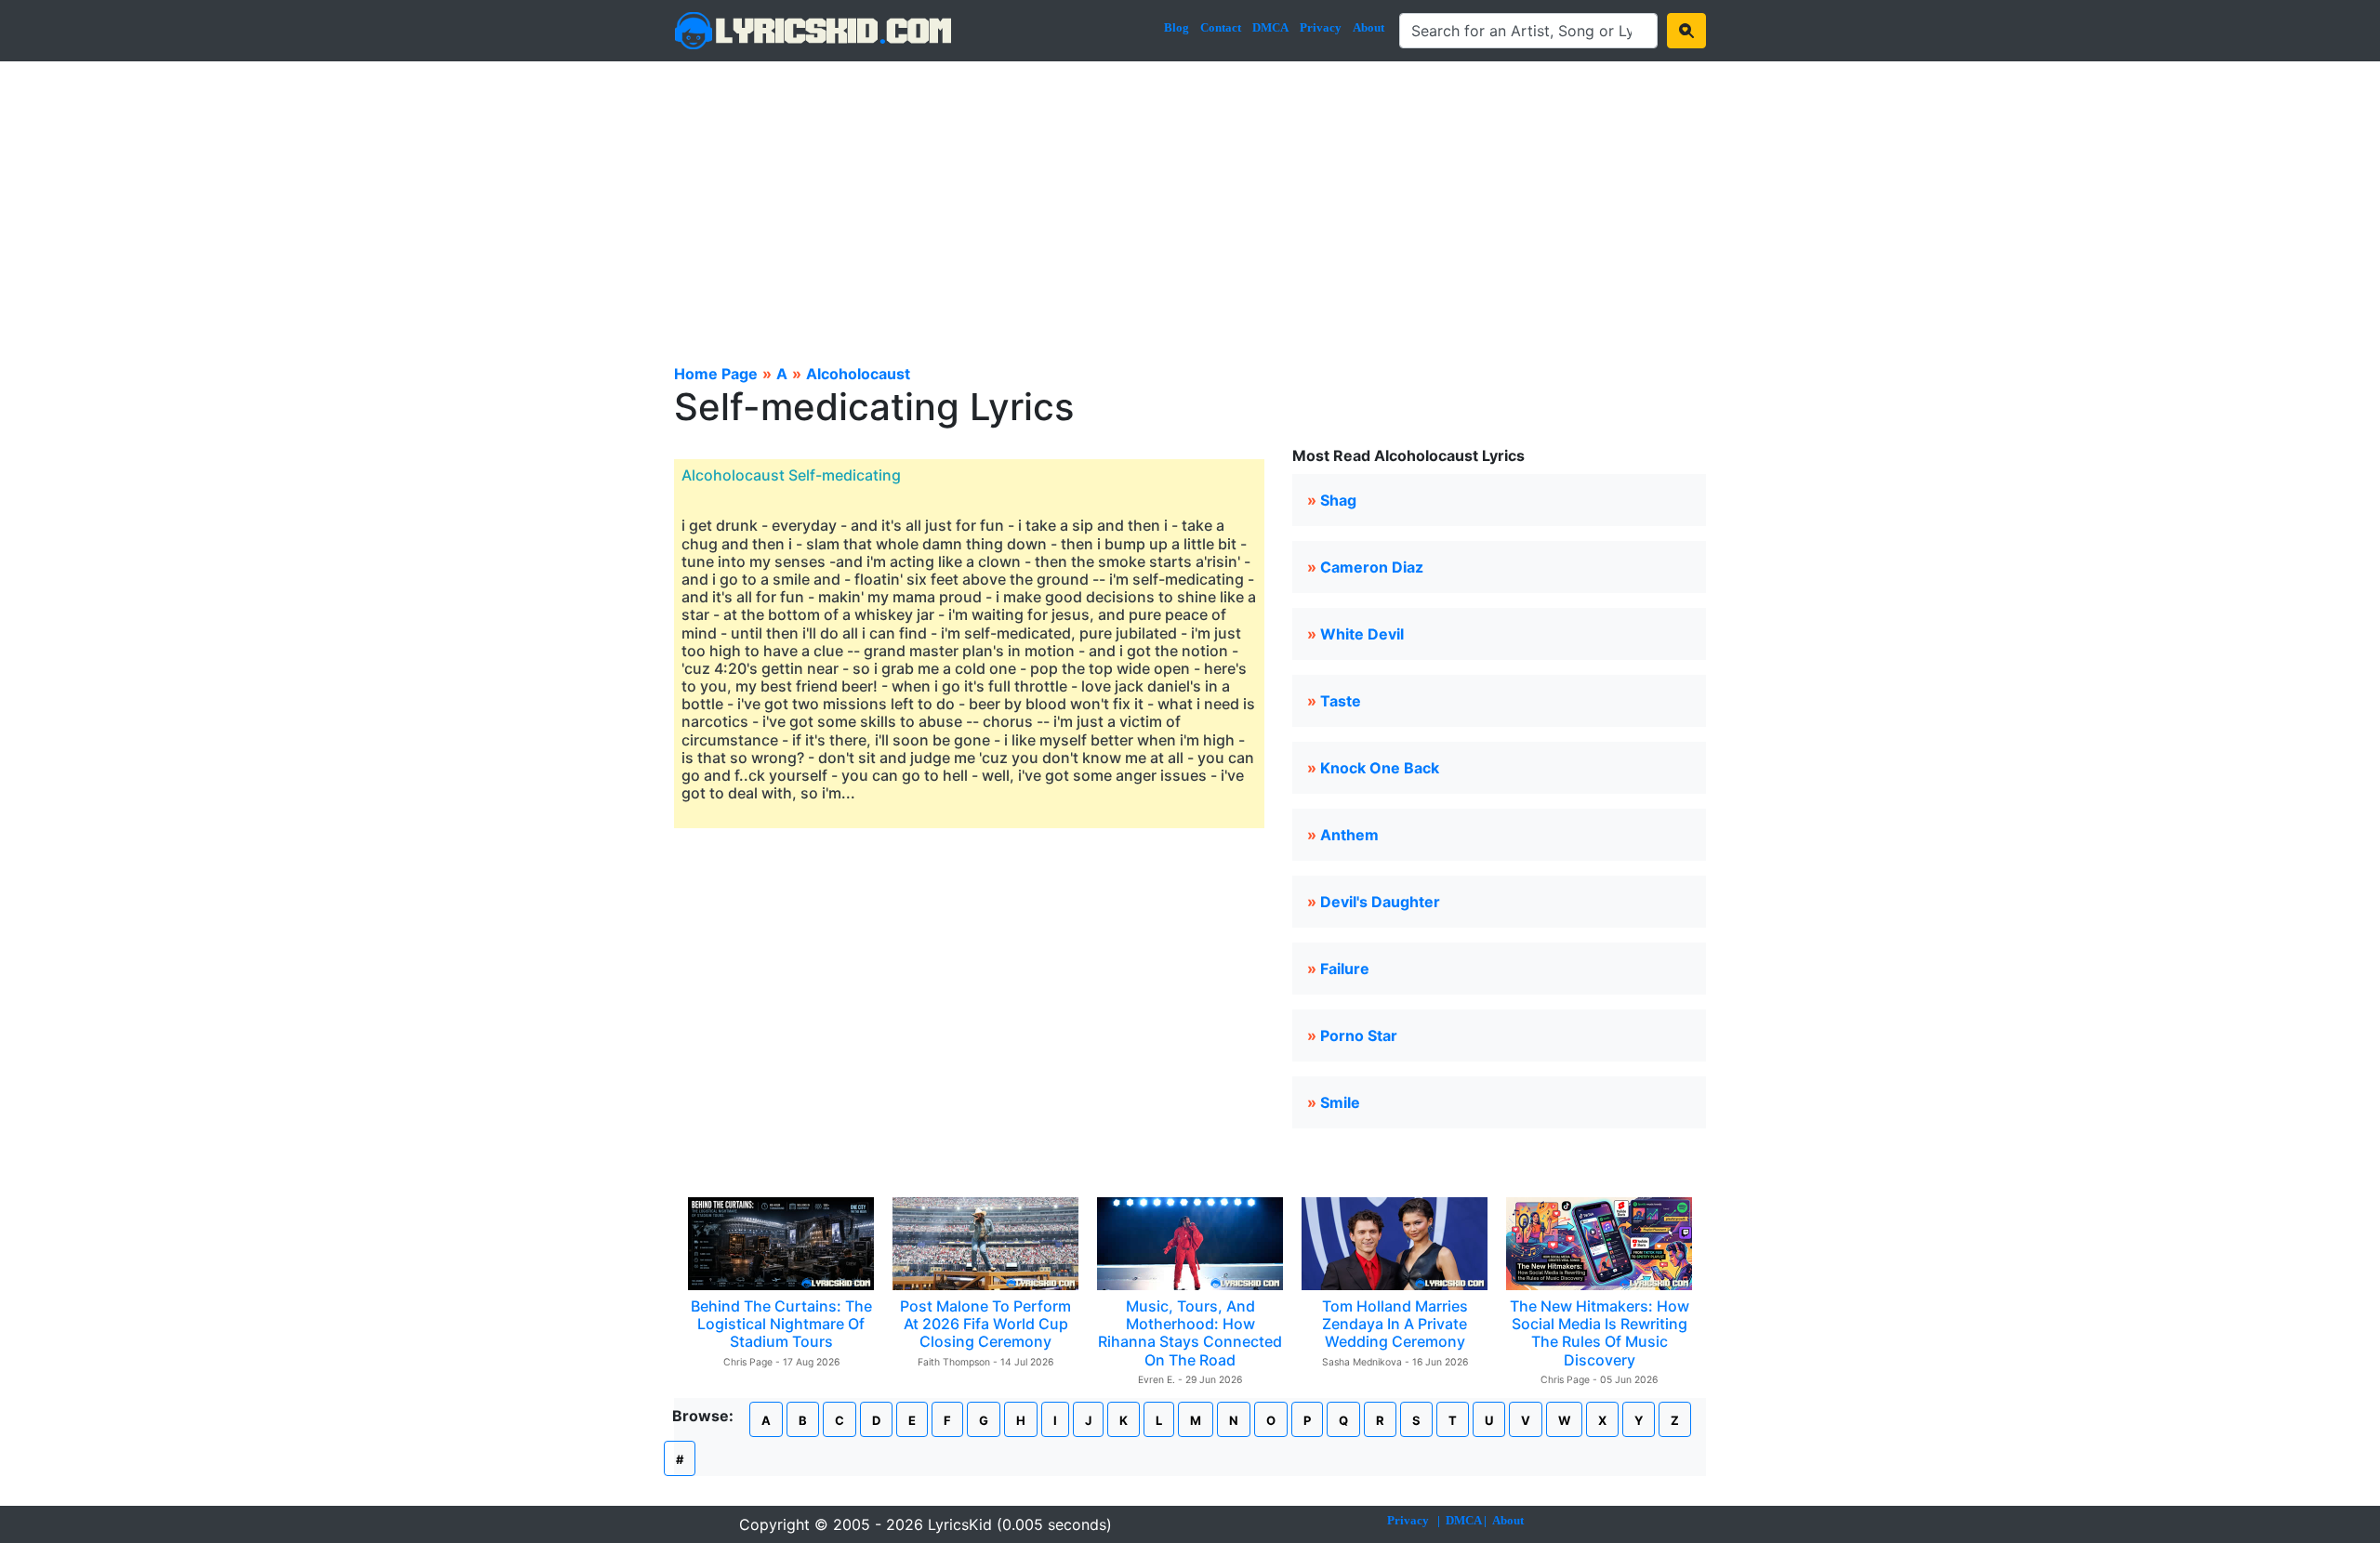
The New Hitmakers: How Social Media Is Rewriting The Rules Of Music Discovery (1600, 1333)
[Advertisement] (1190, 201)
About (1368, 27)
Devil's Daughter (1380, 902)
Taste (1341, 701)
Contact (1221, 27)
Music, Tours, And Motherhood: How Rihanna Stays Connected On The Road (1190, 1333)
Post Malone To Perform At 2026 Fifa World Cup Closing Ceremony (985, 1324)
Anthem (1349, 835)
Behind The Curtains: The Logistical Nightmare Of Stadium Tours (781, 1324)
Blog (1177, 27)
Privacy (1321, 27)
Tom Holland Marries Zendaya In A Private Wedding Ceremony (1395, 1324)
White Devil (1362, 634)
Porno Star (1359, 1035)
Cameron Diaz (1372, 567)
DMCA (1270, 27)
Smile (1340, 1102)
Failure (1345, 969)
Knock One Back (1380, 768)
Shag (1338, 500)
